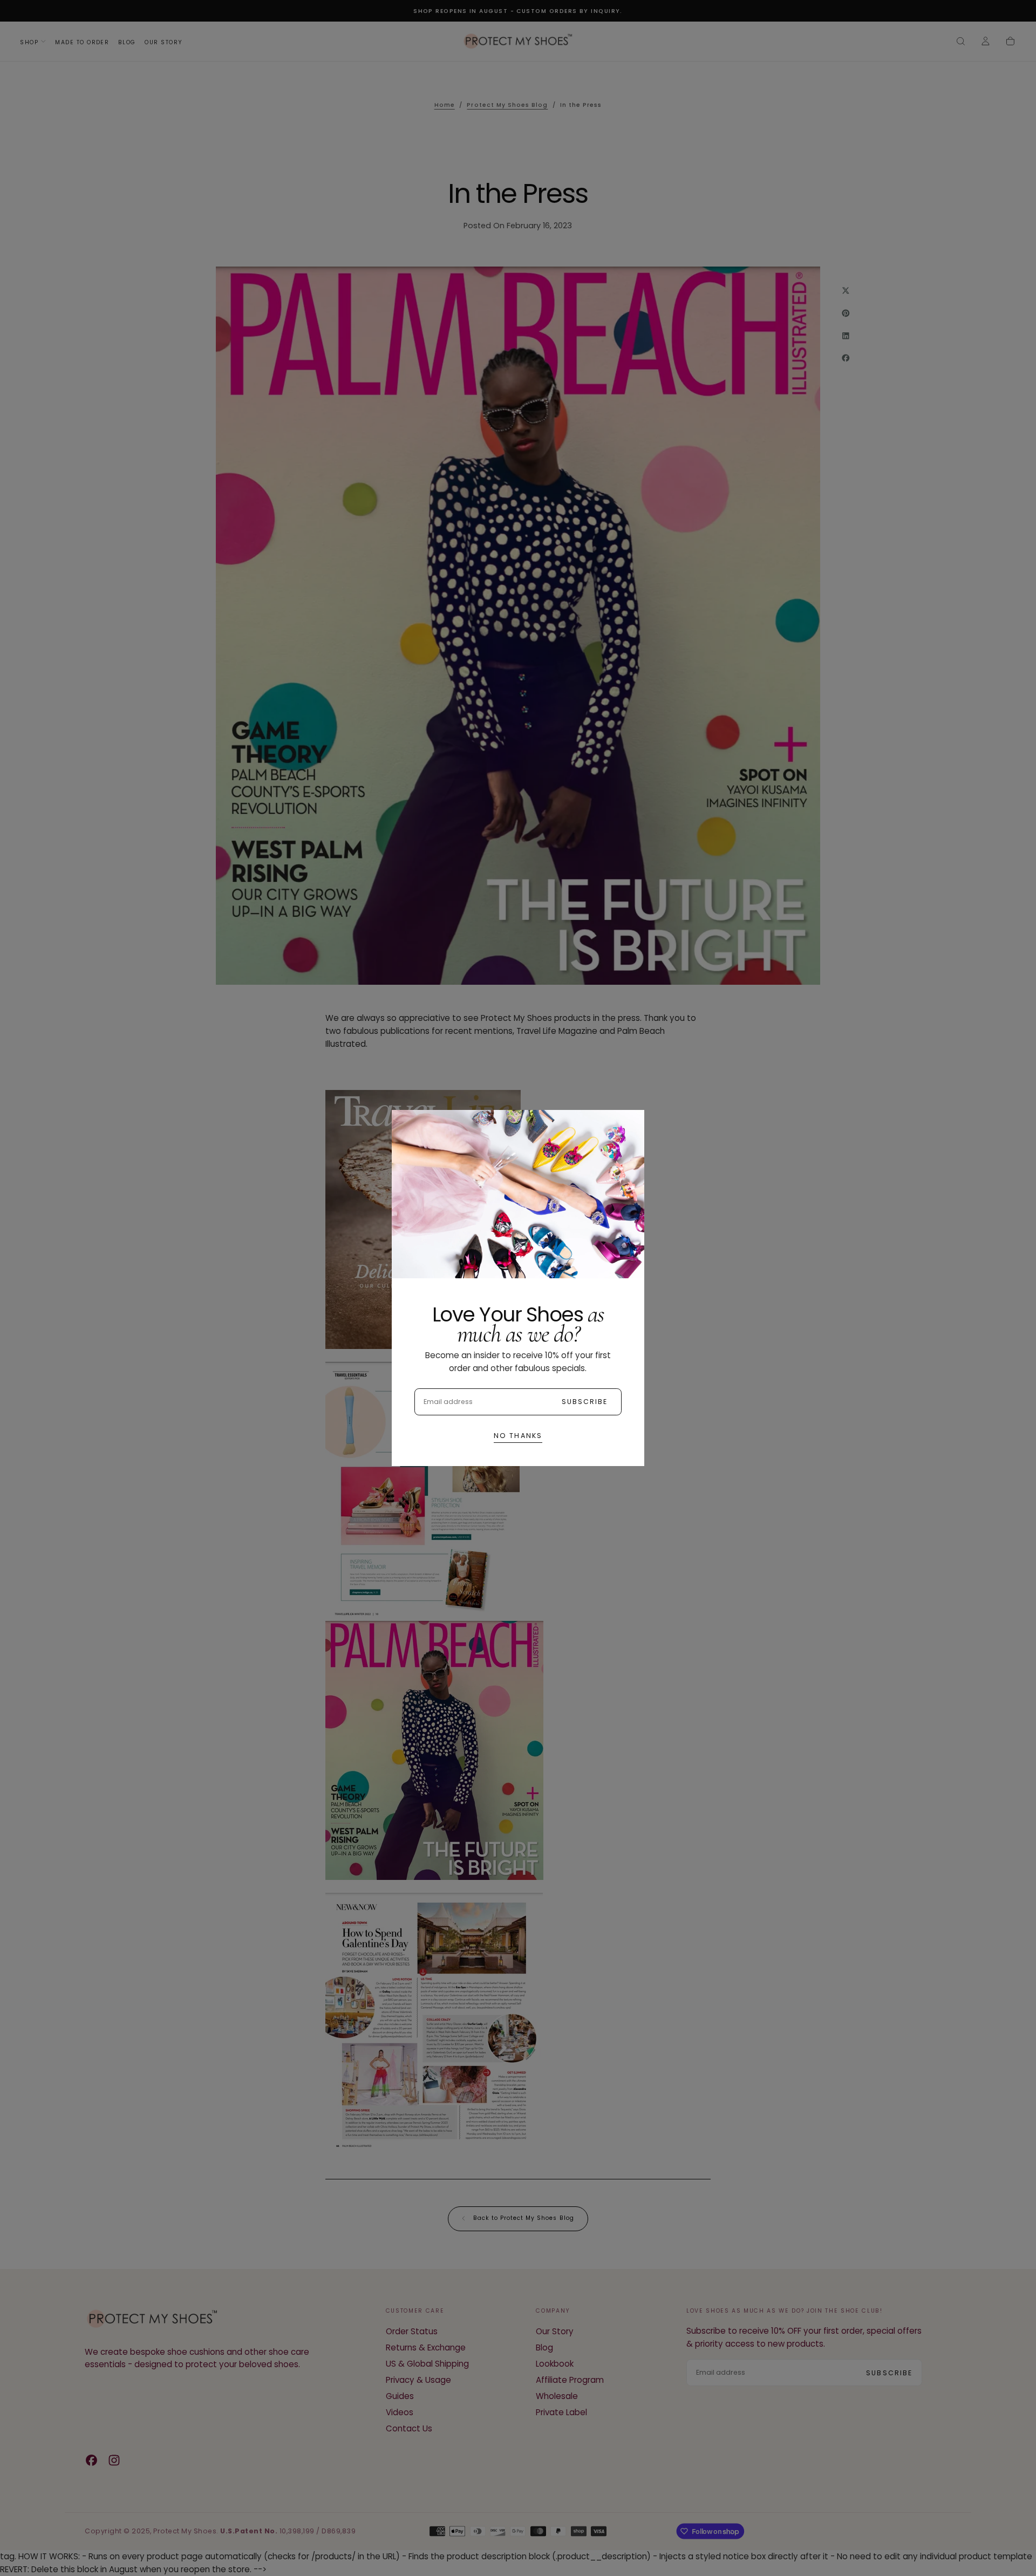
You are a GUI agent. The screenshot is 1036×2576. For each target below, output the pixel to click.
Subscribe (585, 1402)
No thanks (518, 1436)
